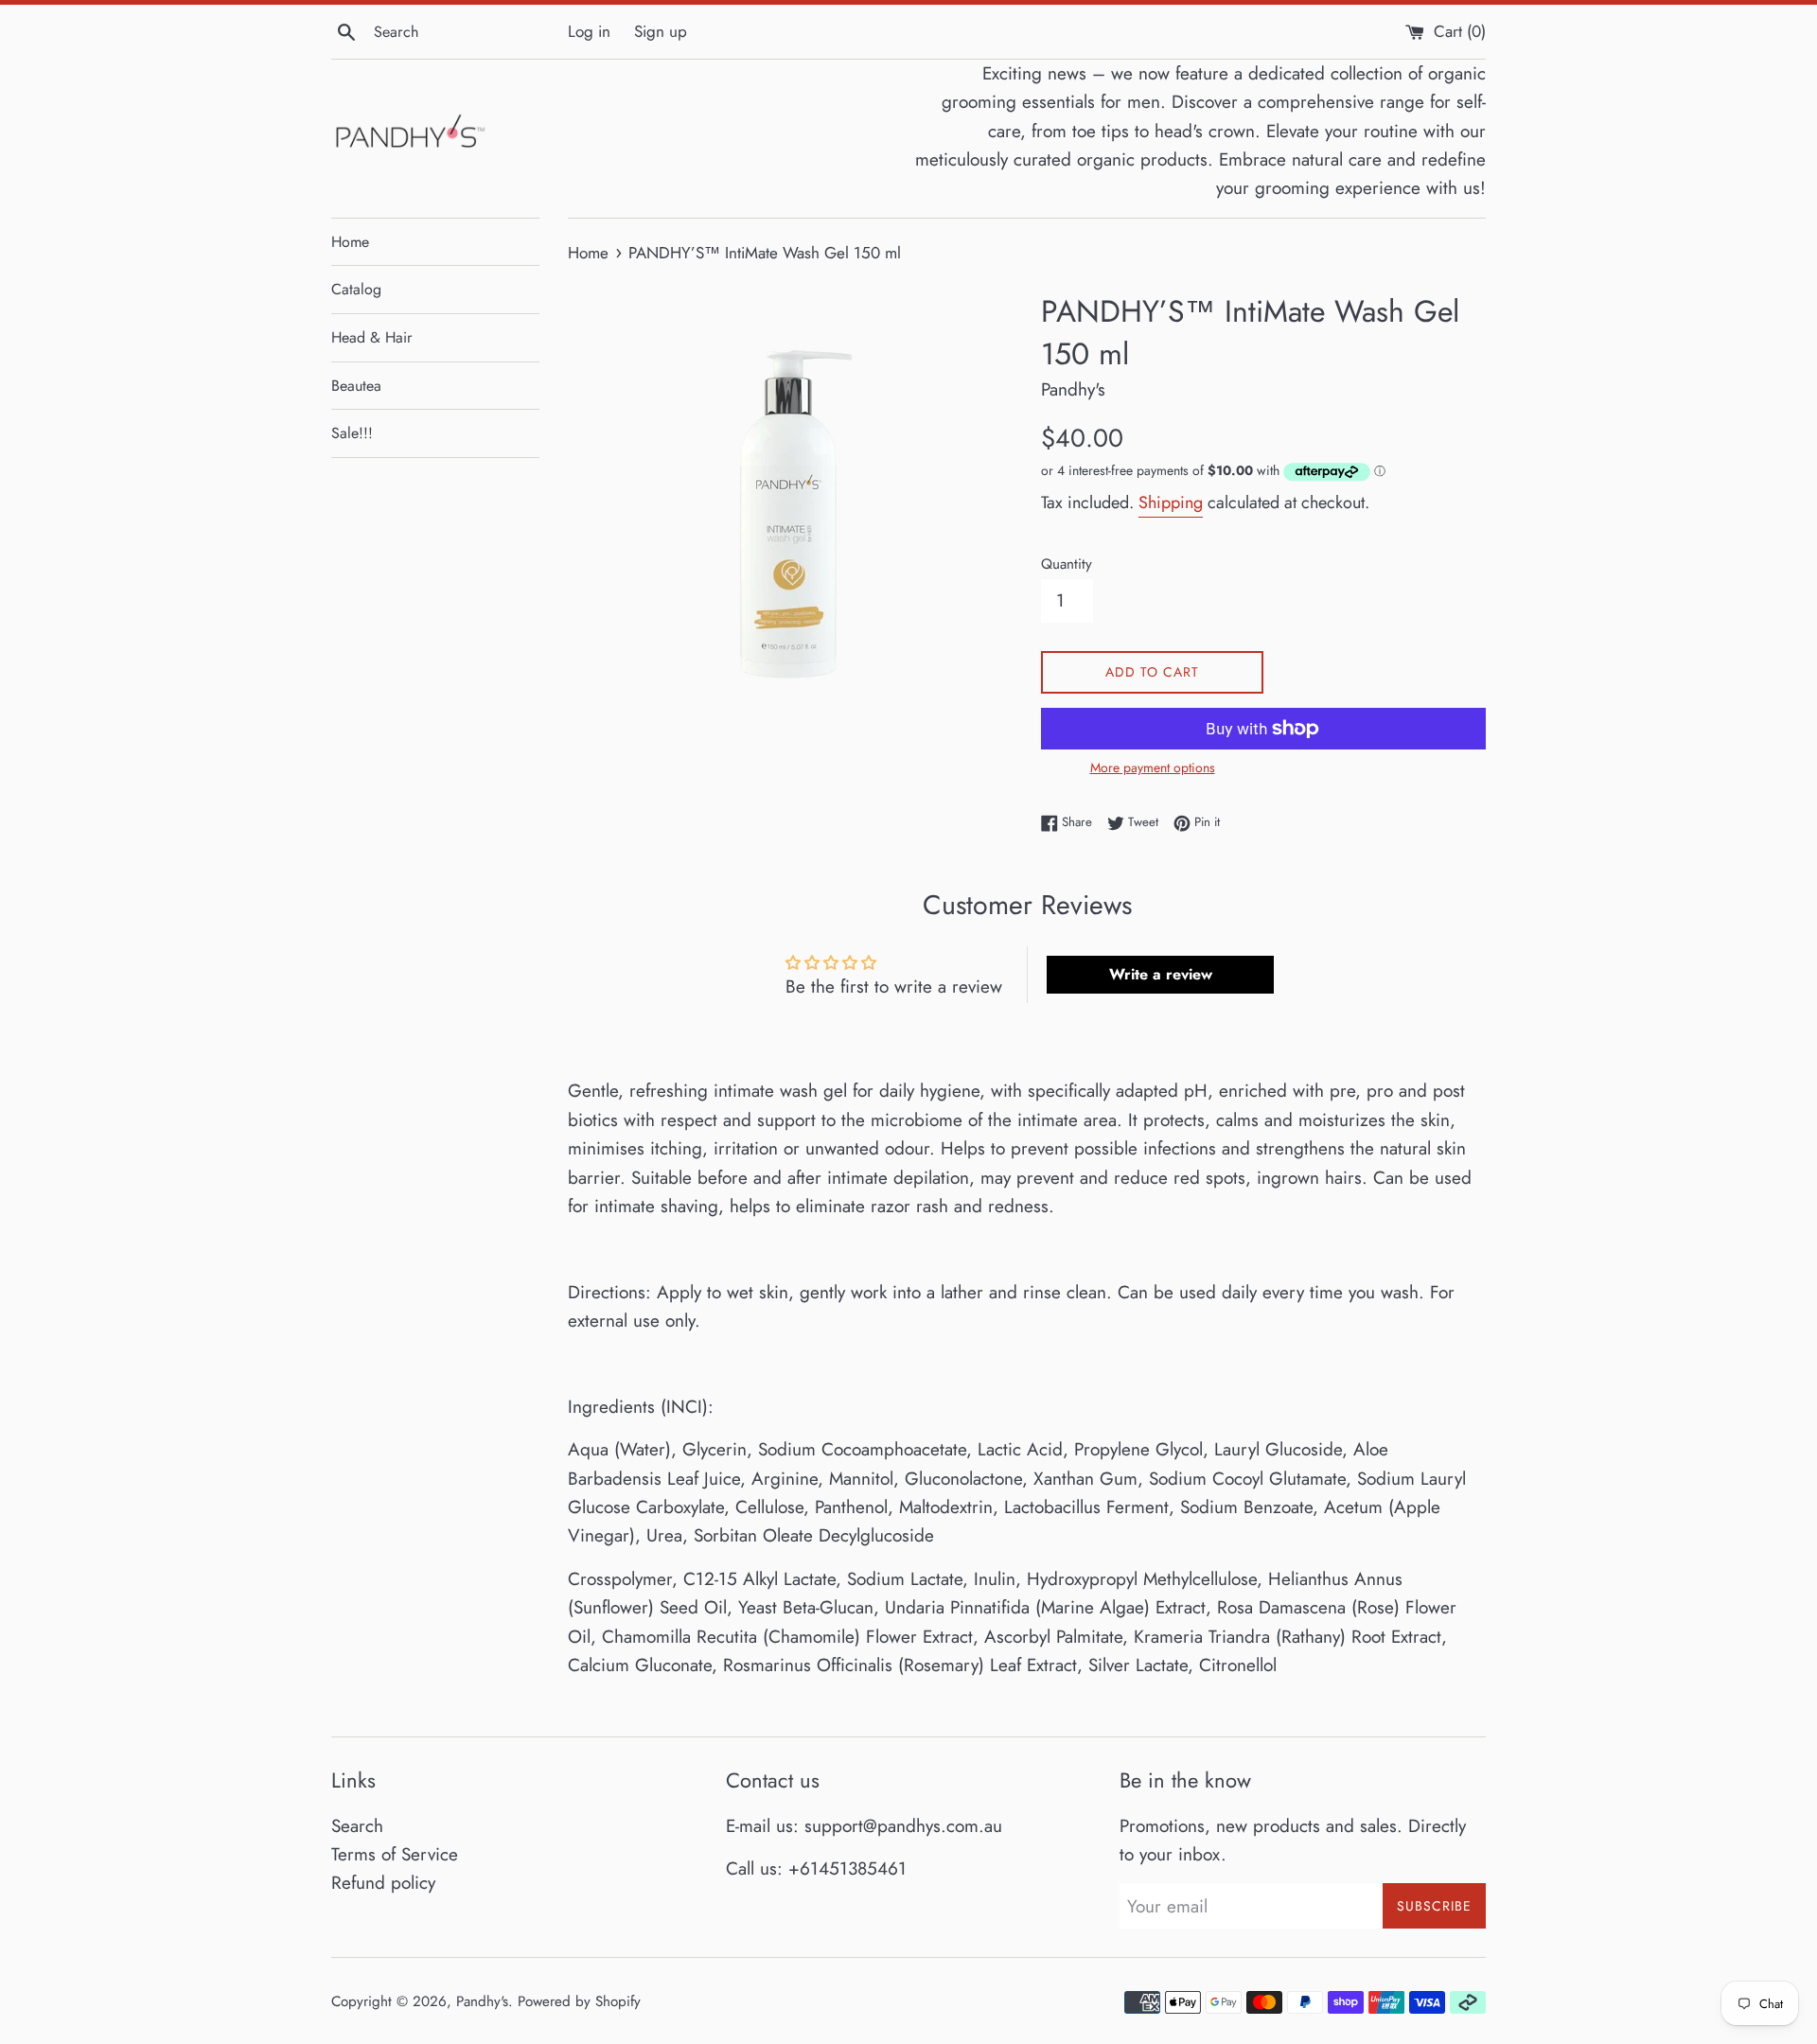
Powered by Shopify (579, 2001)
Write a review (1161, 974)
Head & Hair (371, 337)
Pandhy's (482, 2001)
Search (357, 1826)
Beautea (356, 386)
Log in (589, 31)
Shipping (1171, 502)
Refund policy (383, 1883)
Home (350, 242)
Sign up (661, 31)
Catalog (356, 289)
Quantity (1067, 564)
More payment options (1153, 767)
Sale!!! (352, 433)
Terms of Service (395, 1854)
